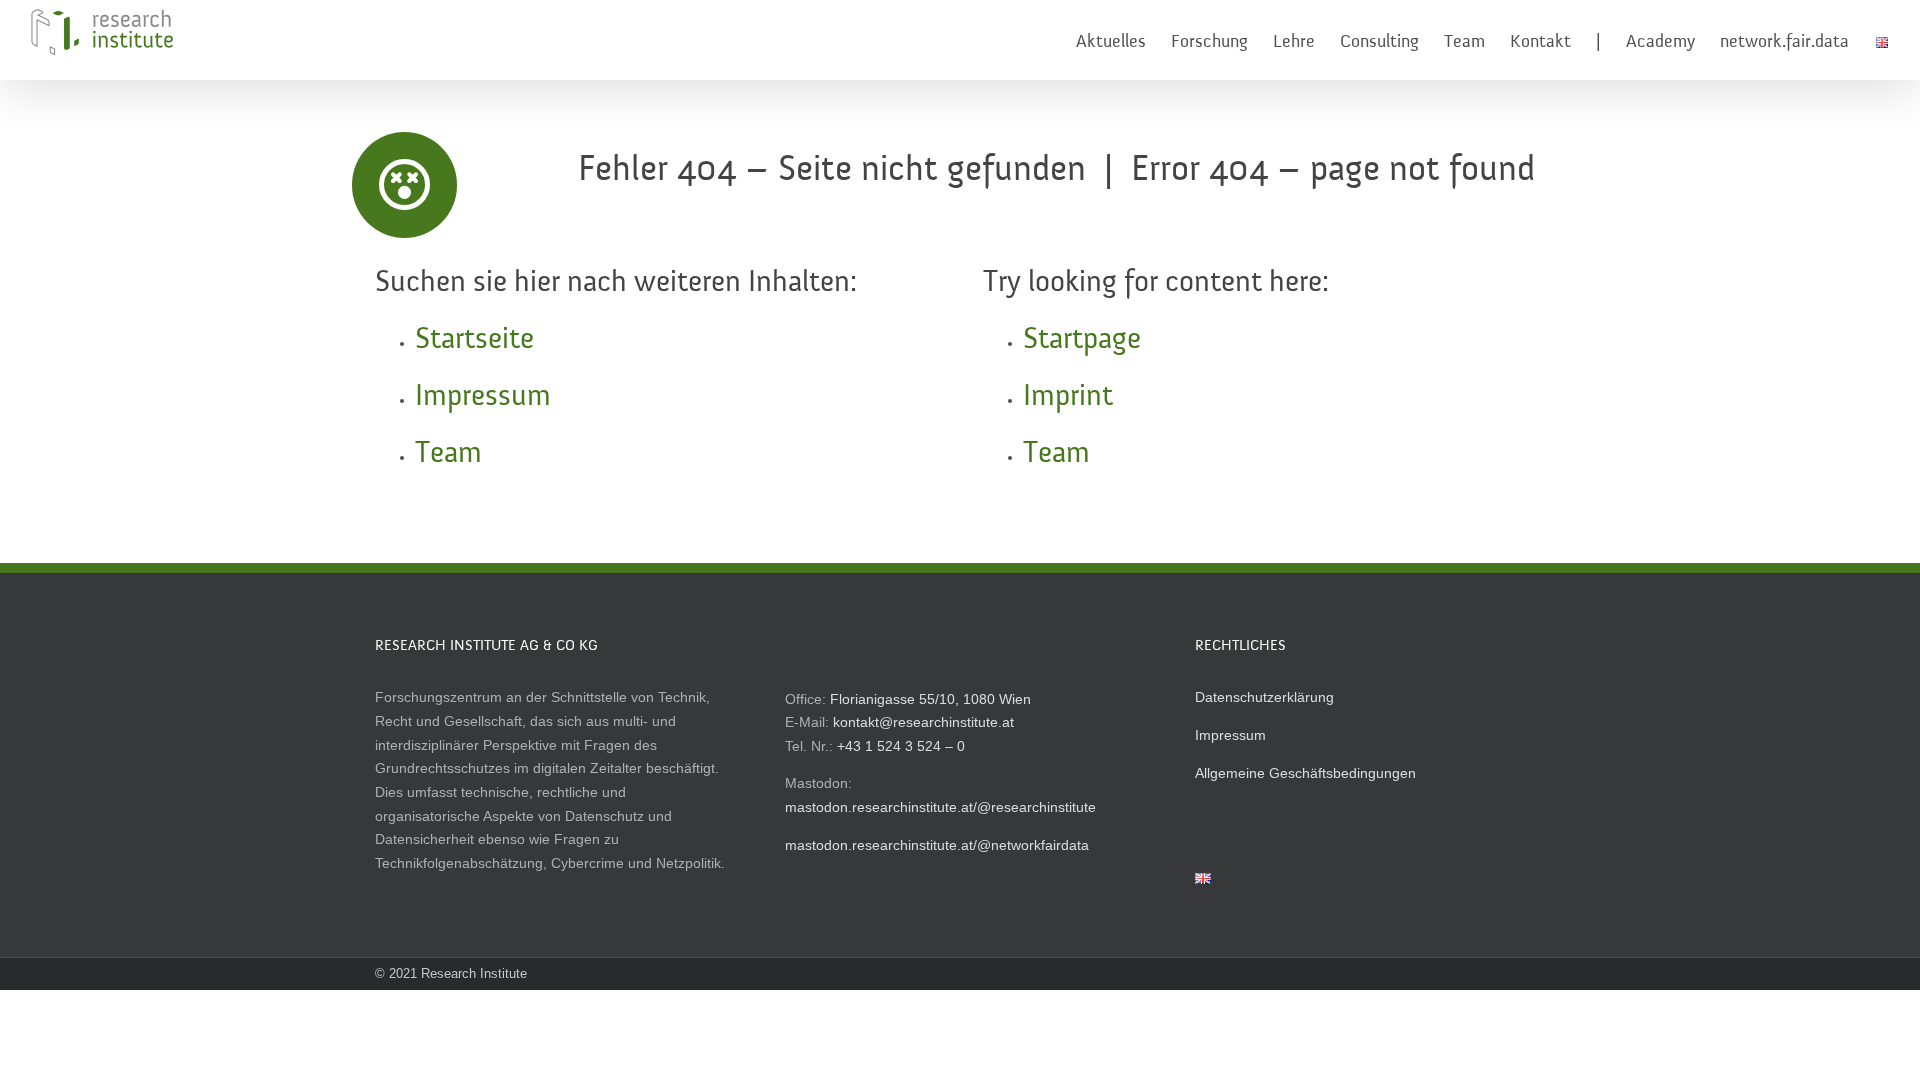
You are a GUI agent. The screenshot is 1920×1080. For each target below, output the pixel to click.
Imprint (1068, 397)
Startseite (474, 340)
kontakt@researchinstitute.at (923, 722)
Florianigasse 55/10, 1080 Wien (930, 699)
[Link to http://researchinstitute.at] (405, 185)
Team (448, 454)
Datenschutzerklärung (1264, 697)
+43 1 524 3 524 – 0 (901, 746)
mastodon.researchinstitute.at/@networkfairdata (937, 845)
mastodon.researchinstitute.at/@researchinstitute (940, 807)
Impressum (483, 397)
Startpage (1082, 340)
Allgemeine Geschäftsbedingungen (1305, 773)
